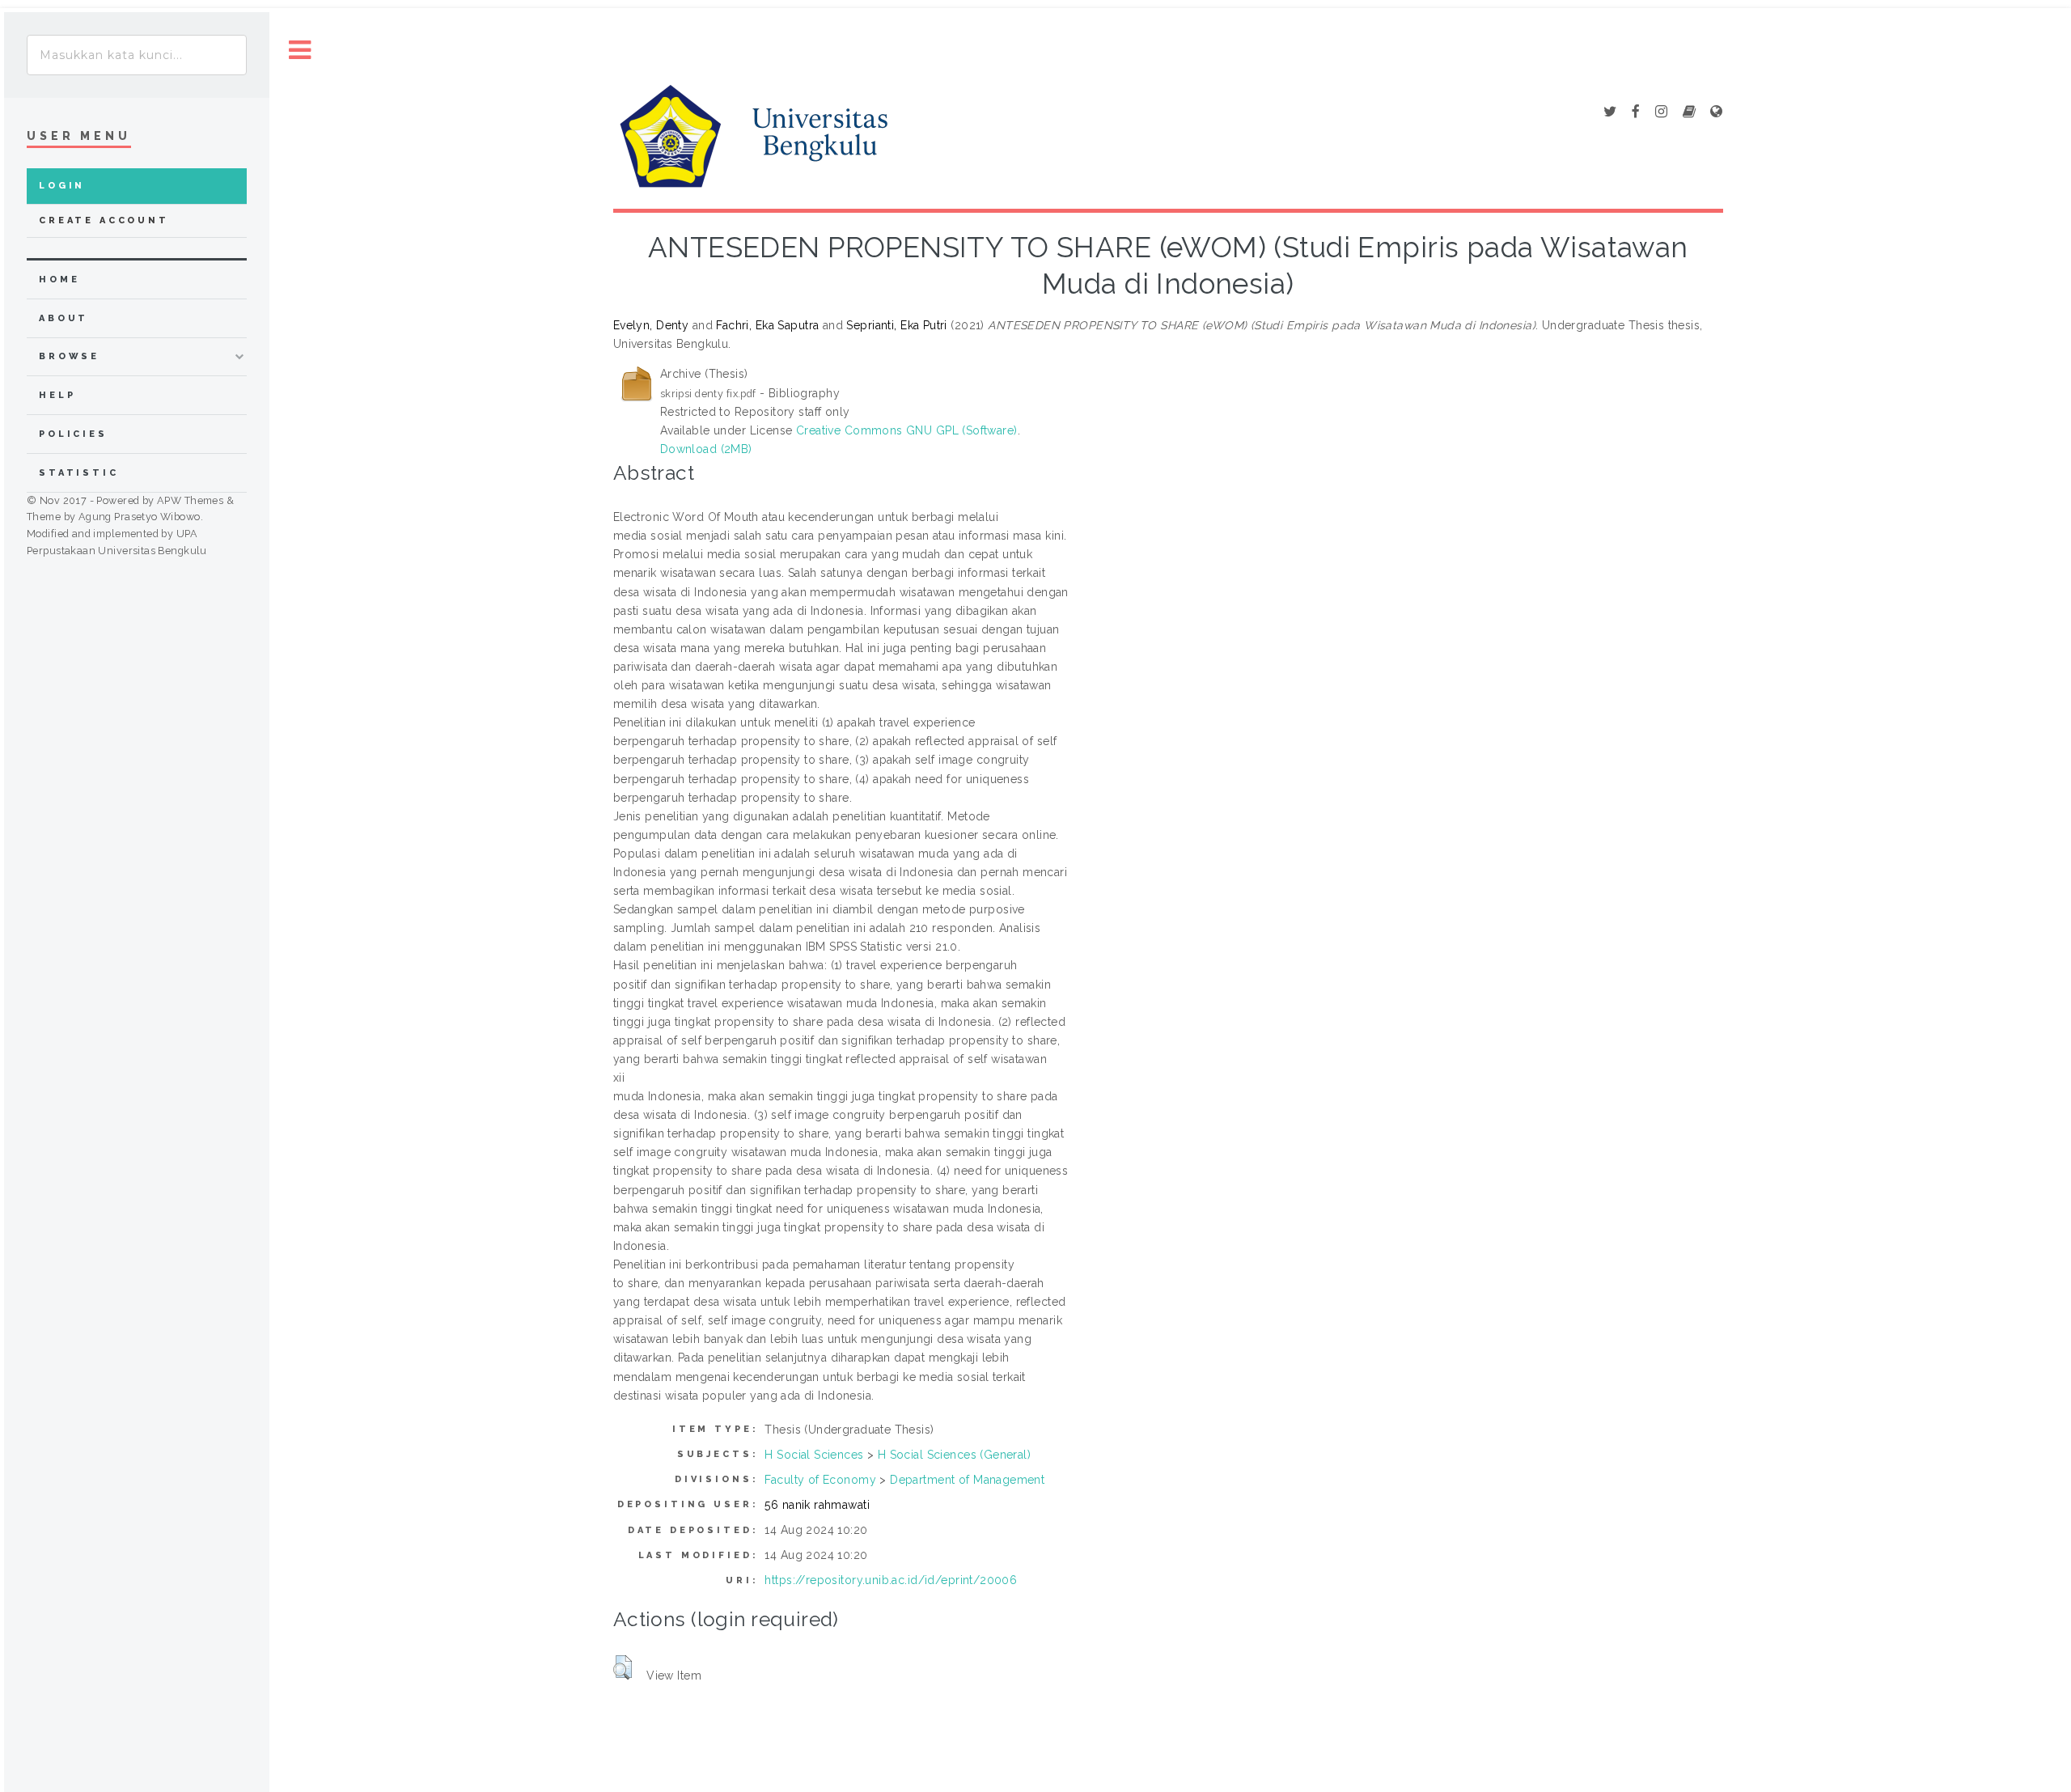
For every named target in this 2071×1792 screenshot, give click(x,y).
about (64, 318)
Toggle (300, 51)
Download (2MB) (706, 449)
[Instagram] (1661, 112)
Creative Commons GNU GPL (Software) (907, 430)
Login (62, 186)
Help (57, 395)
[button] (623, 1667)
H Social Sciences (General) (954, 1455)
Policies (73, 434)
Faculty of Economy (820, 1480)
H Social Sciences (814, 1455)
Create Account (104, 220)
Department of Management (967, 1480)
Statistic (79, 473)
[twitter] (1610, 112)
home (59, 280)
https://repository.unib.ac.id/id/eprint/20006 (891, 1580)
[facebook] (1636, 112)
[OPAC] (1689, 112)
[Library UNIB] (1716, 112)
